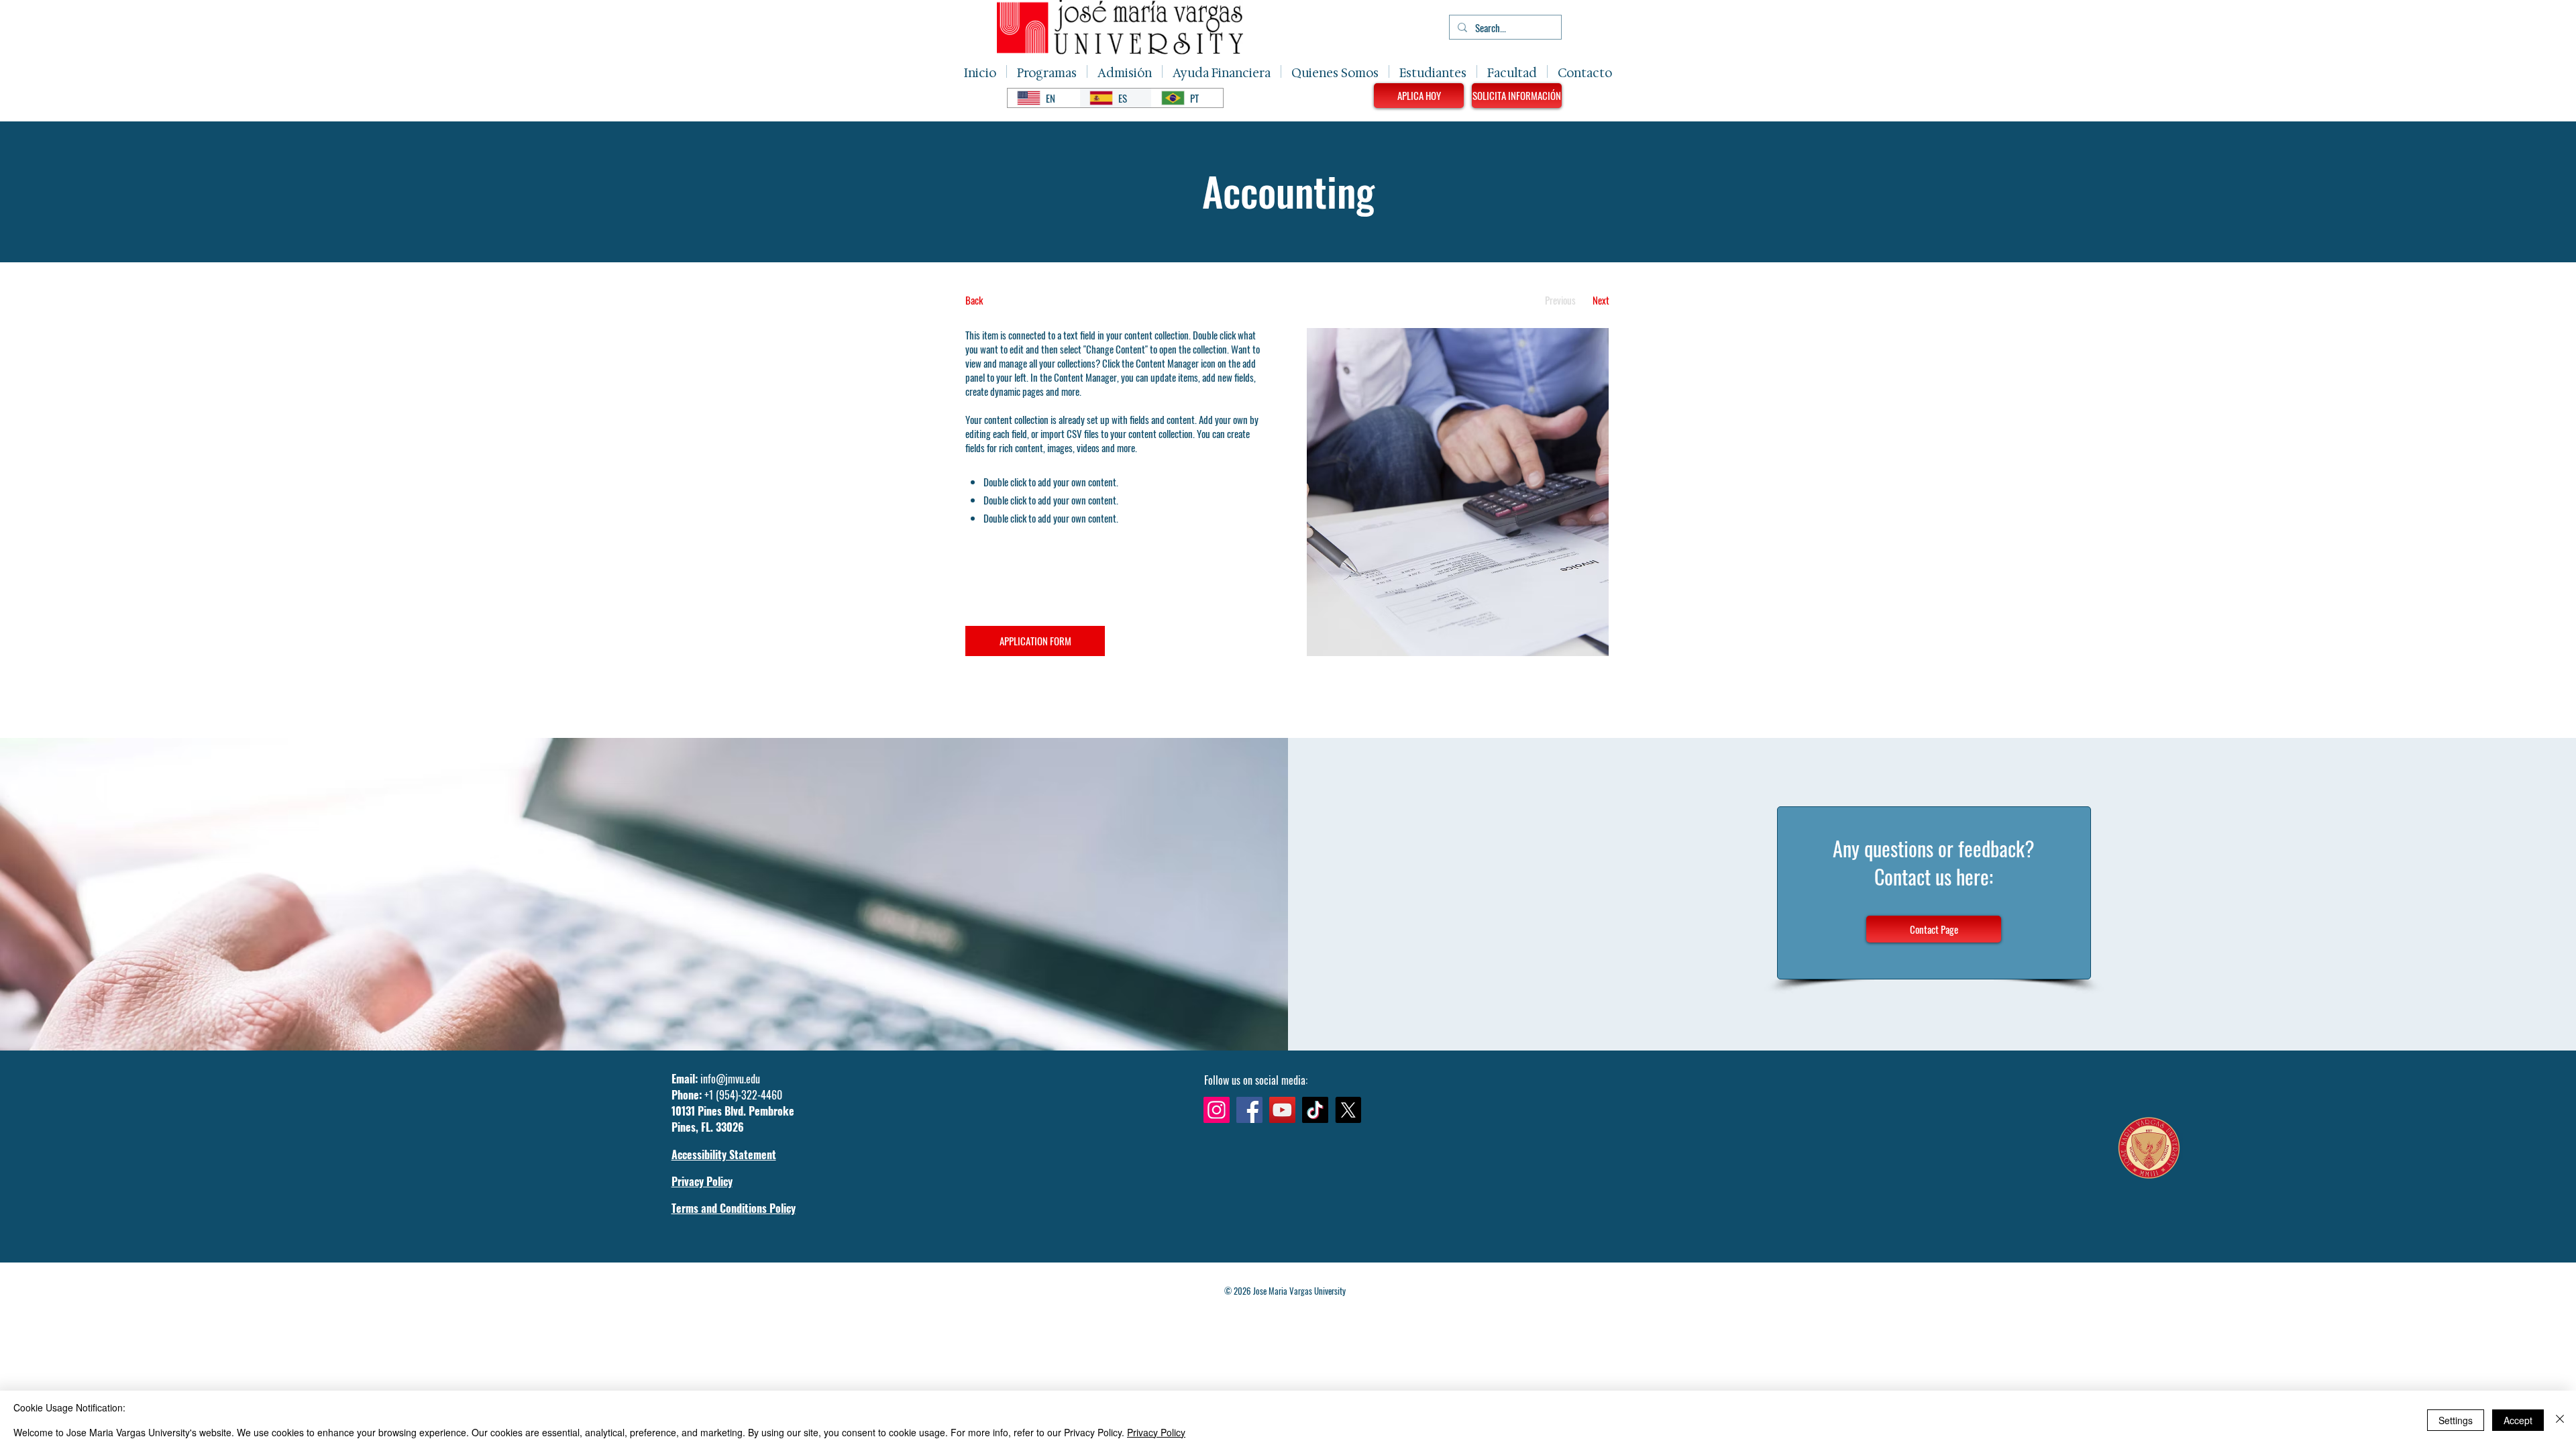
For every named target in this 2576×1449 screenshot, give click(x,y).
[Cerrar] (2560, 1420)
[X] (1348, 1110)
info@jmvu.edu (730, 1079)
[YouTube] (1282, 1110)
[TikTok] (1315, 1110)
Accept (2518, 1420)
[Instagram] (1217, 1110)
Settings (2456, 1420)
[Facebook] (1249, 1110)
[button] (1047, 71)
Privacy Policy (1156, 1432)
